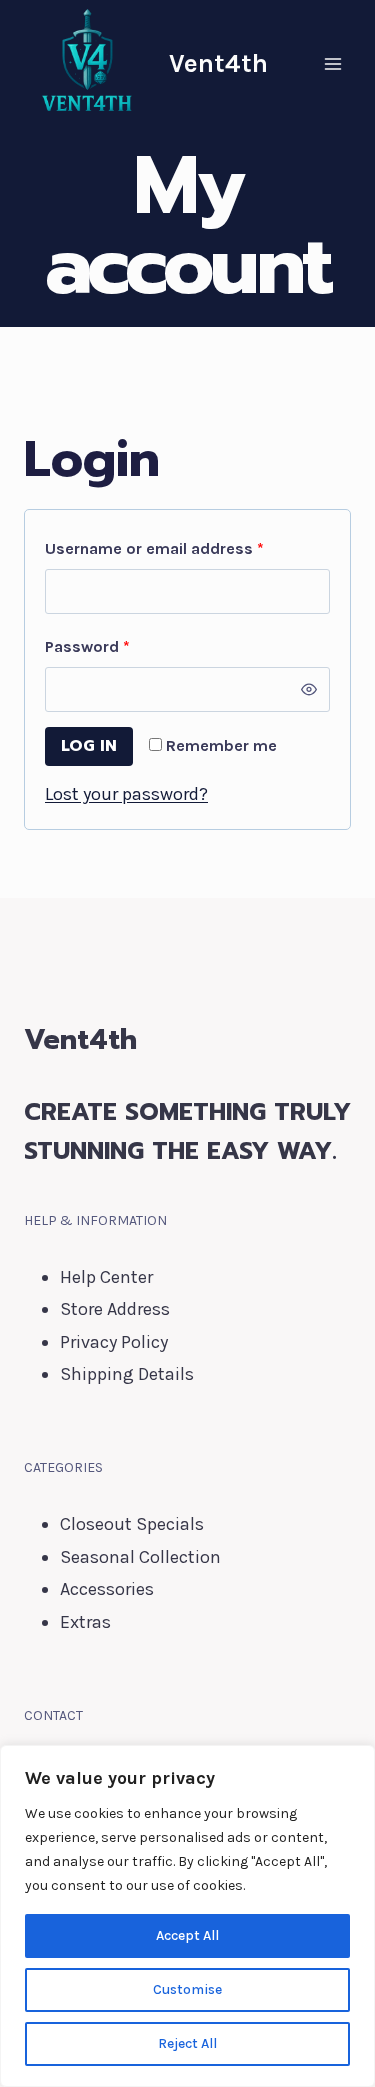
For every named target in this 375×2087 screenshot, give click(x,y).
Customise (187, 1989)
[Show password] (309, 689)
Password (121, 646)
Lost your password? (126, 794)
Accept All (187, 1935)
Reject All (187, 2043)
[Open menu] (332, 63)
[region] (187, 1916)
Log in (89, 746)
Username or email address (187, 548)
